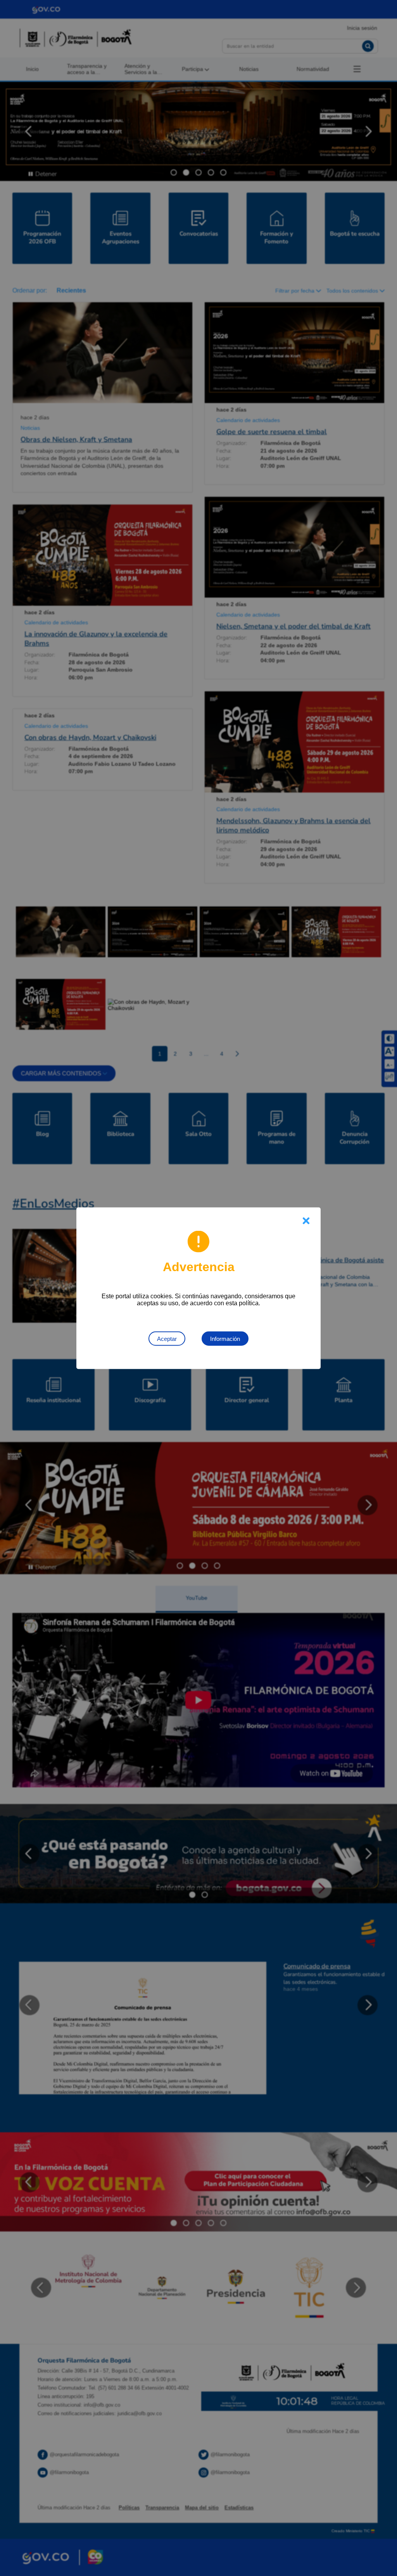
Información (225, 1338)
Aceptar (167, 1338)
